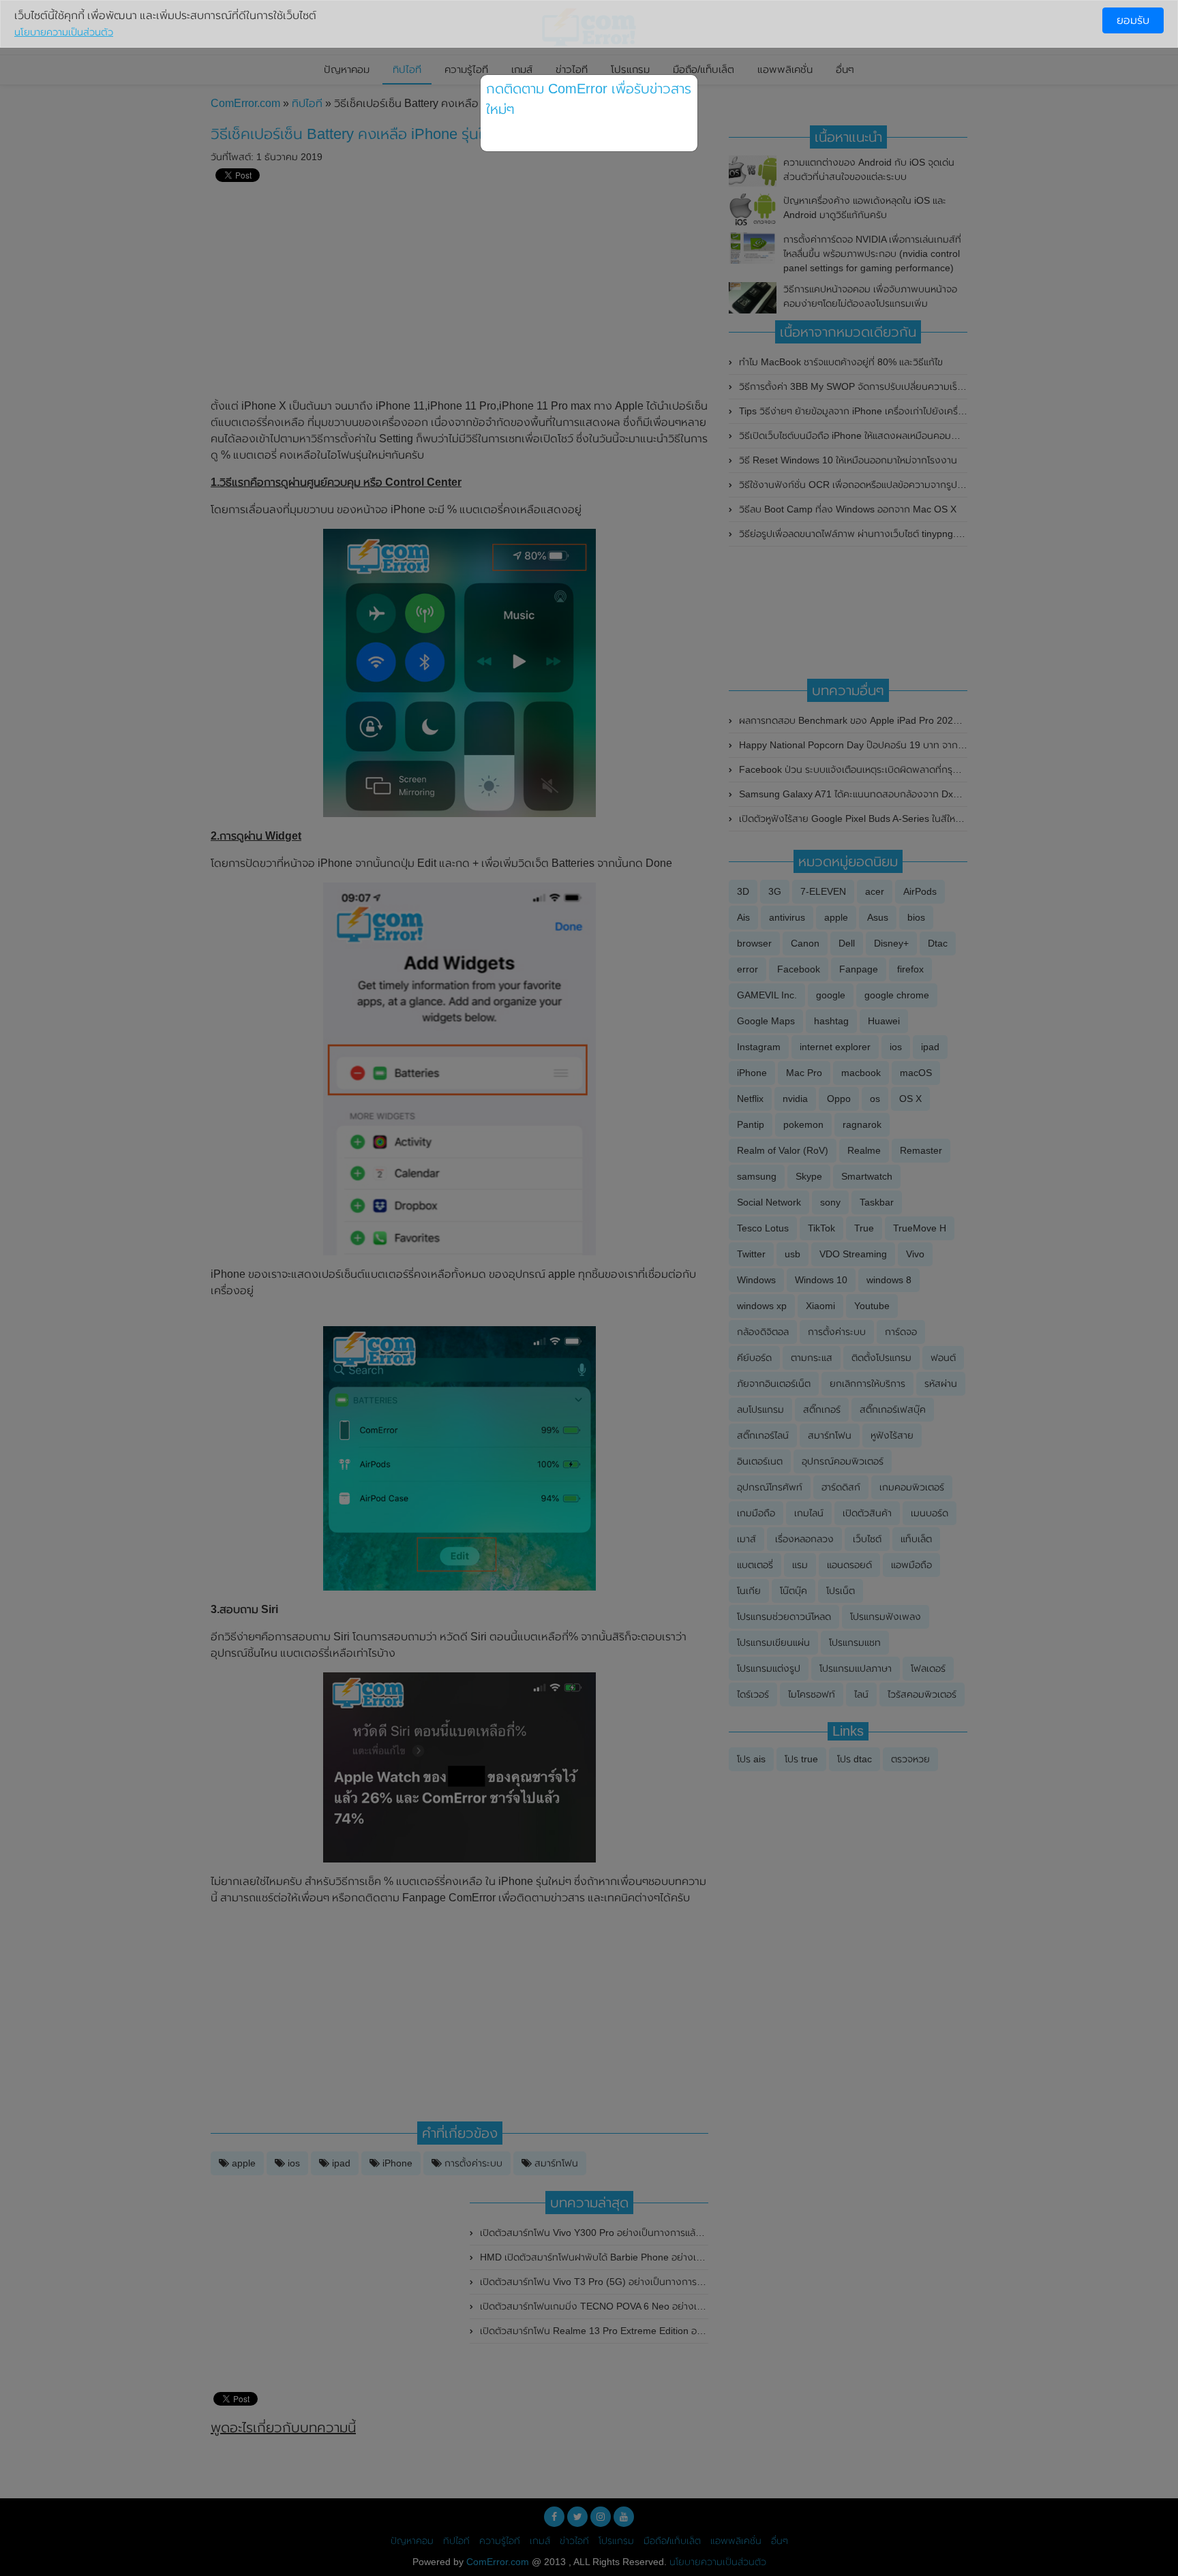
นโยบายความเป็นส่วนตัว (64, 32)
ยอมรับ (1133, 20)
